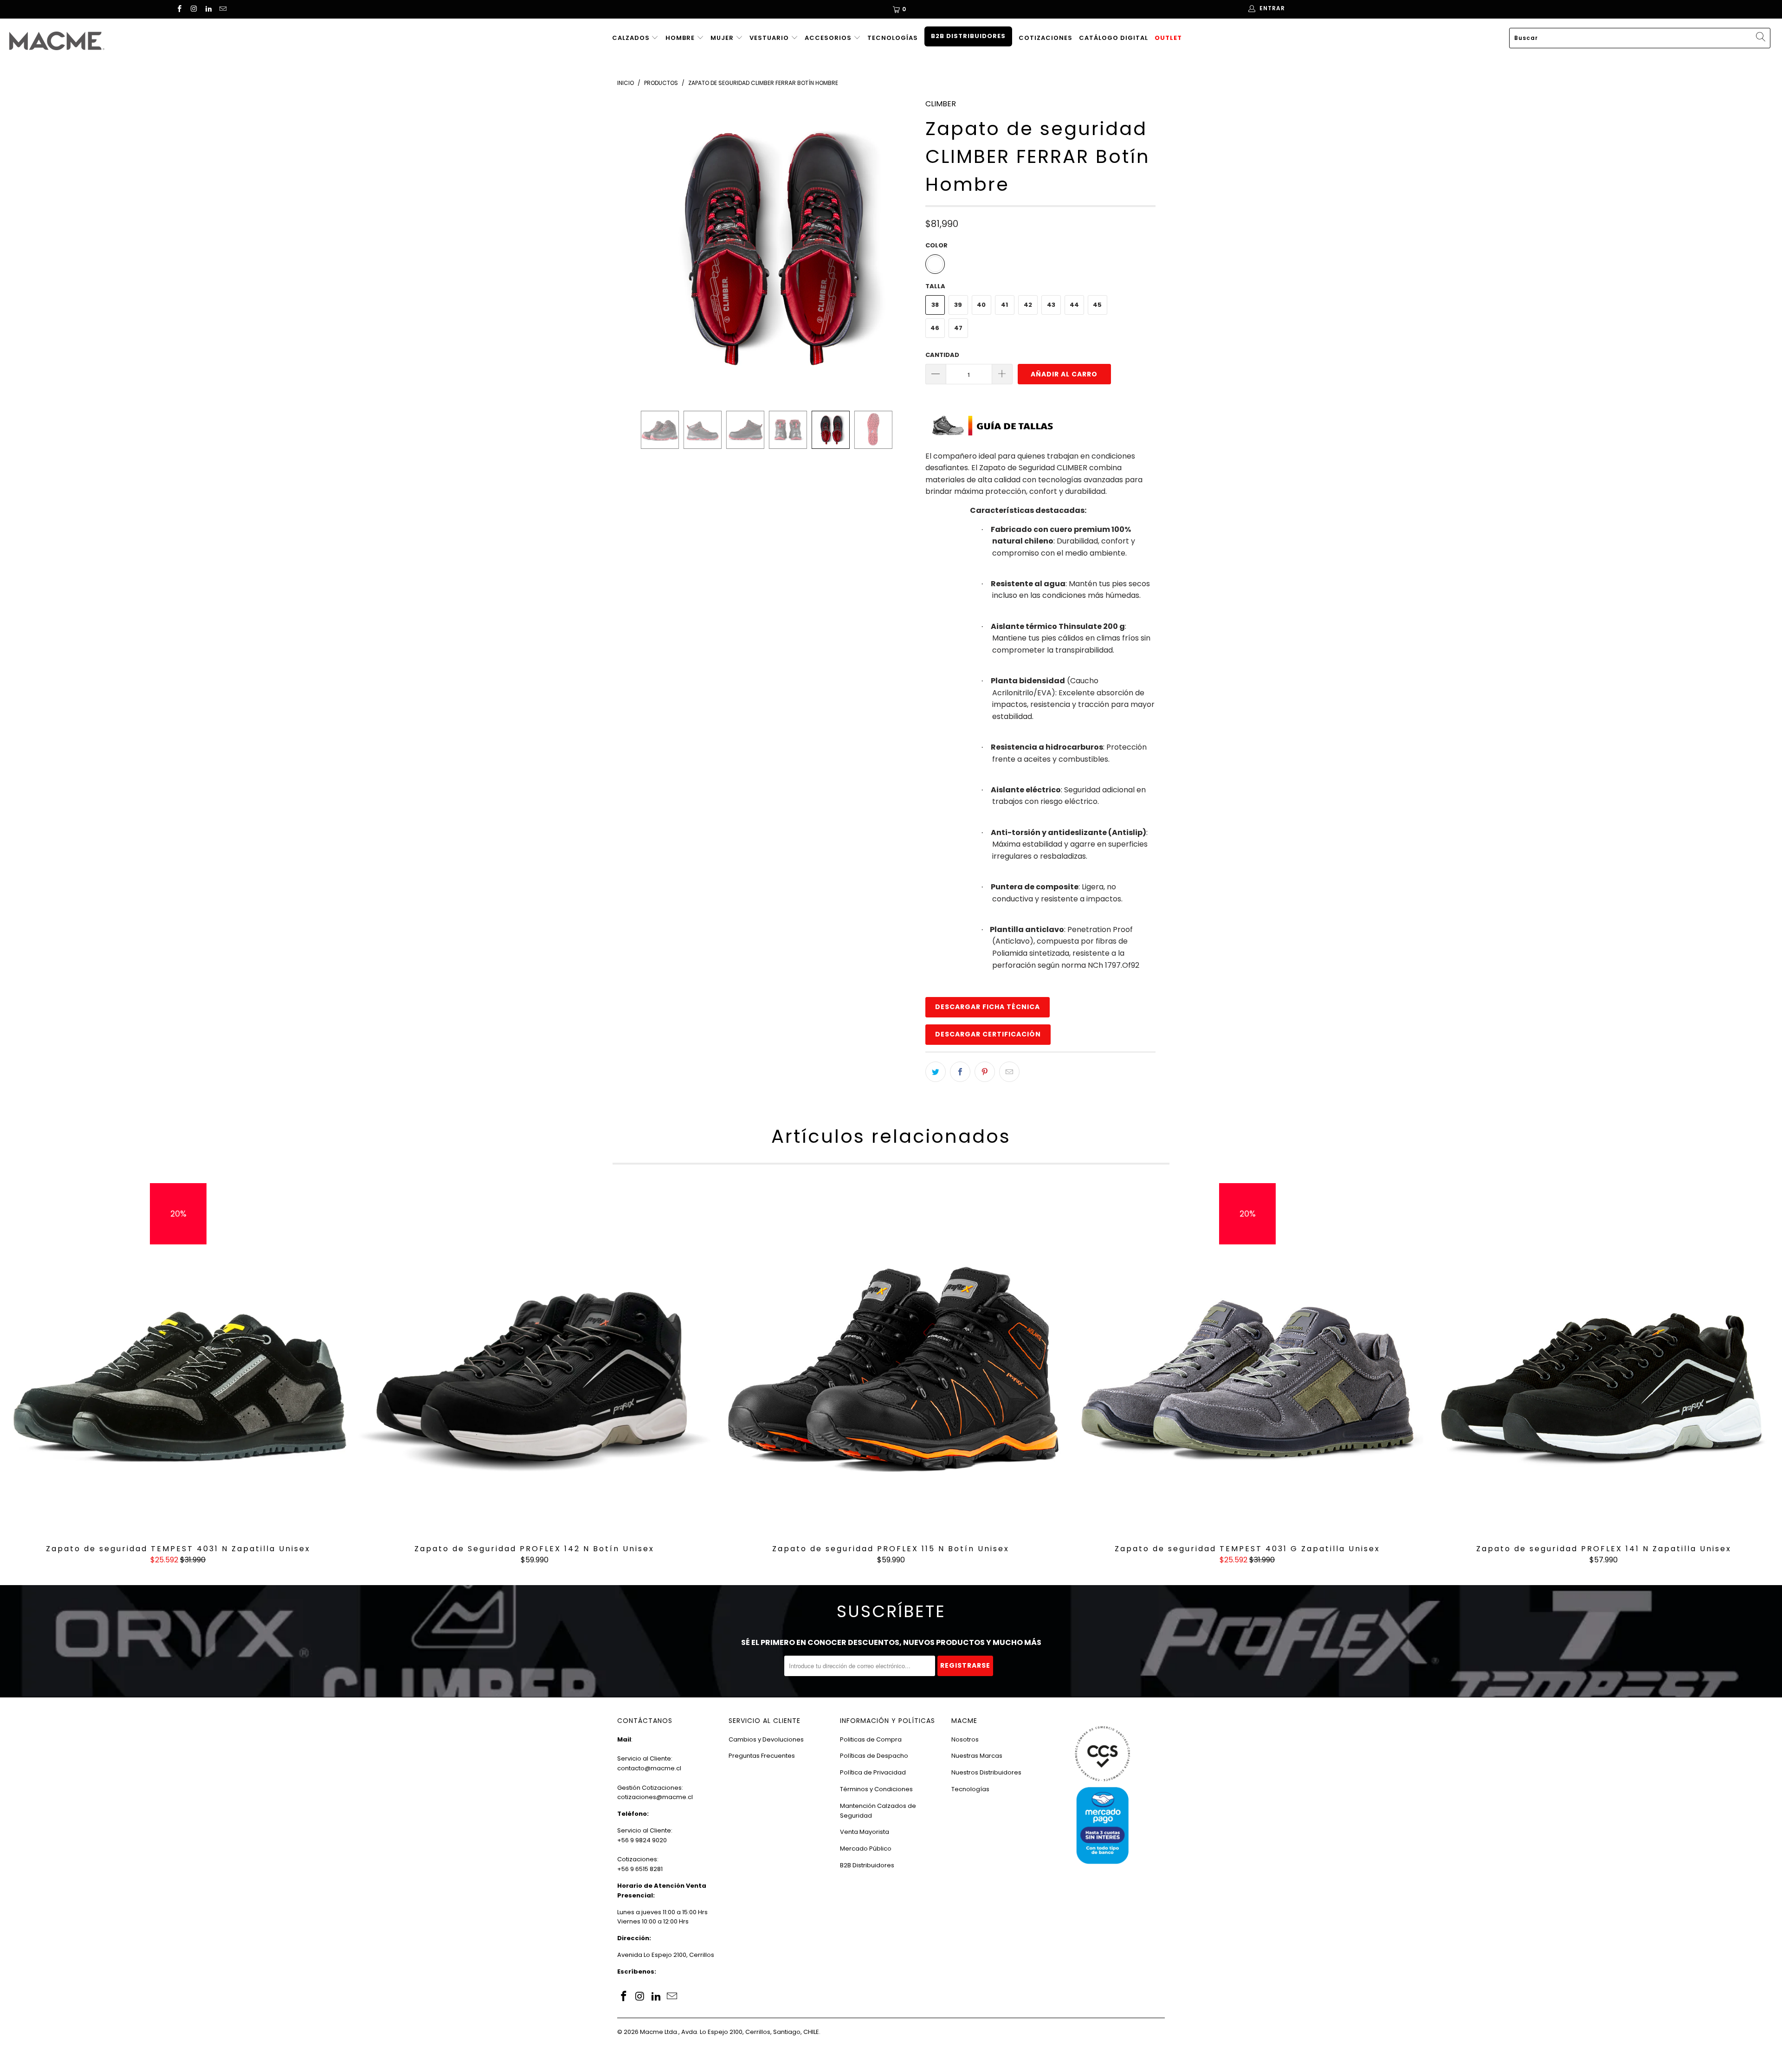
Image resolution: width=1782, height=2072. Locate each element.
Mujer (723, 38)
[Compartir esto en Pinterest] (985, 1072)
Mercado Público (866, 1849)
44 (1074, 305)
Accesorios (829, 38)
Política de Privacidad (873, 1772)
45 (1097, 305)
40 (981, 305)
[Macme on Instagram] (193, 10)
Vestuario (770, 38)
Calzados (632, 38)
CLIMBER (941, 104)
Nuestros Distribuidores (986, 1772)
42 (1028, 305)
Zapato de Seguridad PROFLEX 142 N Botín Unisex (535, 1359)
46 (935, 328)
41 (1004, 305)
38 (935, 305)
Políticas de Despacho (874, 1756)
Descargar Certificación (988, 1034)
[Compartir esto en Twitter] (936, 1072)
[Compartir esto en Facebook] (960, 1072)
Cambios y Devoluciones (766, 1739)
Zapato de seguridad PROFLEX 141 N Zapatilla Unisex (1604, 1359)
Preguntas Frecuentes (762, 1756)
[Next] (900, 247)
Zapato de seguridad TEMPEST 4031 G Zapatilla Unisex (1247, 1359)
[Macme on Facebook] (179, 10)
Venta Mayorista (865, 1832)
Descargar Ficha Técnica (988, 1007)
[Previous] (633, 247)
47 (958, 328)
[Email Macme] (223, 10)
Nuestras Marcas (977, 1756)
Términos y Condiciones (876, 1789)
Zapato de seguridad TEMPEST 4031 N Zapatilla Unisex (178, 1359)
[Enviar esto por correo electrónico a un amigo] (1009, 1072)
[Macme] (147, 41)
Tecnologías (893, 38)
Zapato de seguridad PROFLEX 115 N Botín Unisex (891, 1359)
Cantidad (942, 355)
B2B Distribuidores (968, 36)
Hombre (681, 38)
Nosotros (965, 1739)
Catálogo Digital (1114, 38)
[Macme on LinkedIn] (208, 10)
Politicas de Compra (871, 1739)
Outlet (1168, 38)
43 (1051, 305)
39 (958, 305)
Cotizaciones (1046, 38)
